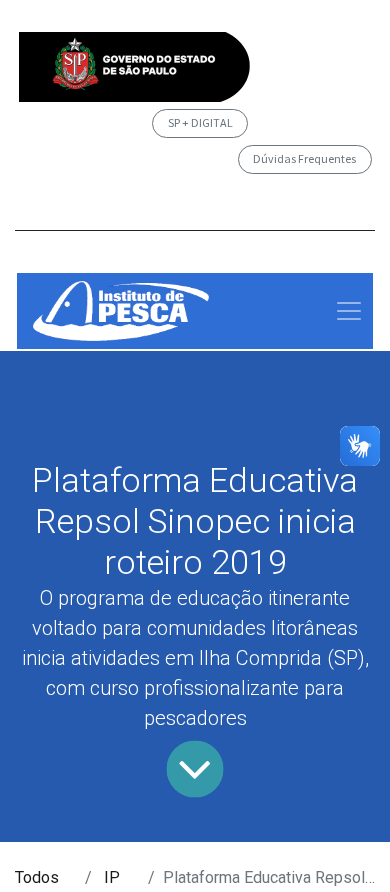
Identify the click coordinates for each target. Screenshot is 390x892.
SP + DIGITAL (200, 122)
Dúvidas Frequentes (304, 158)
